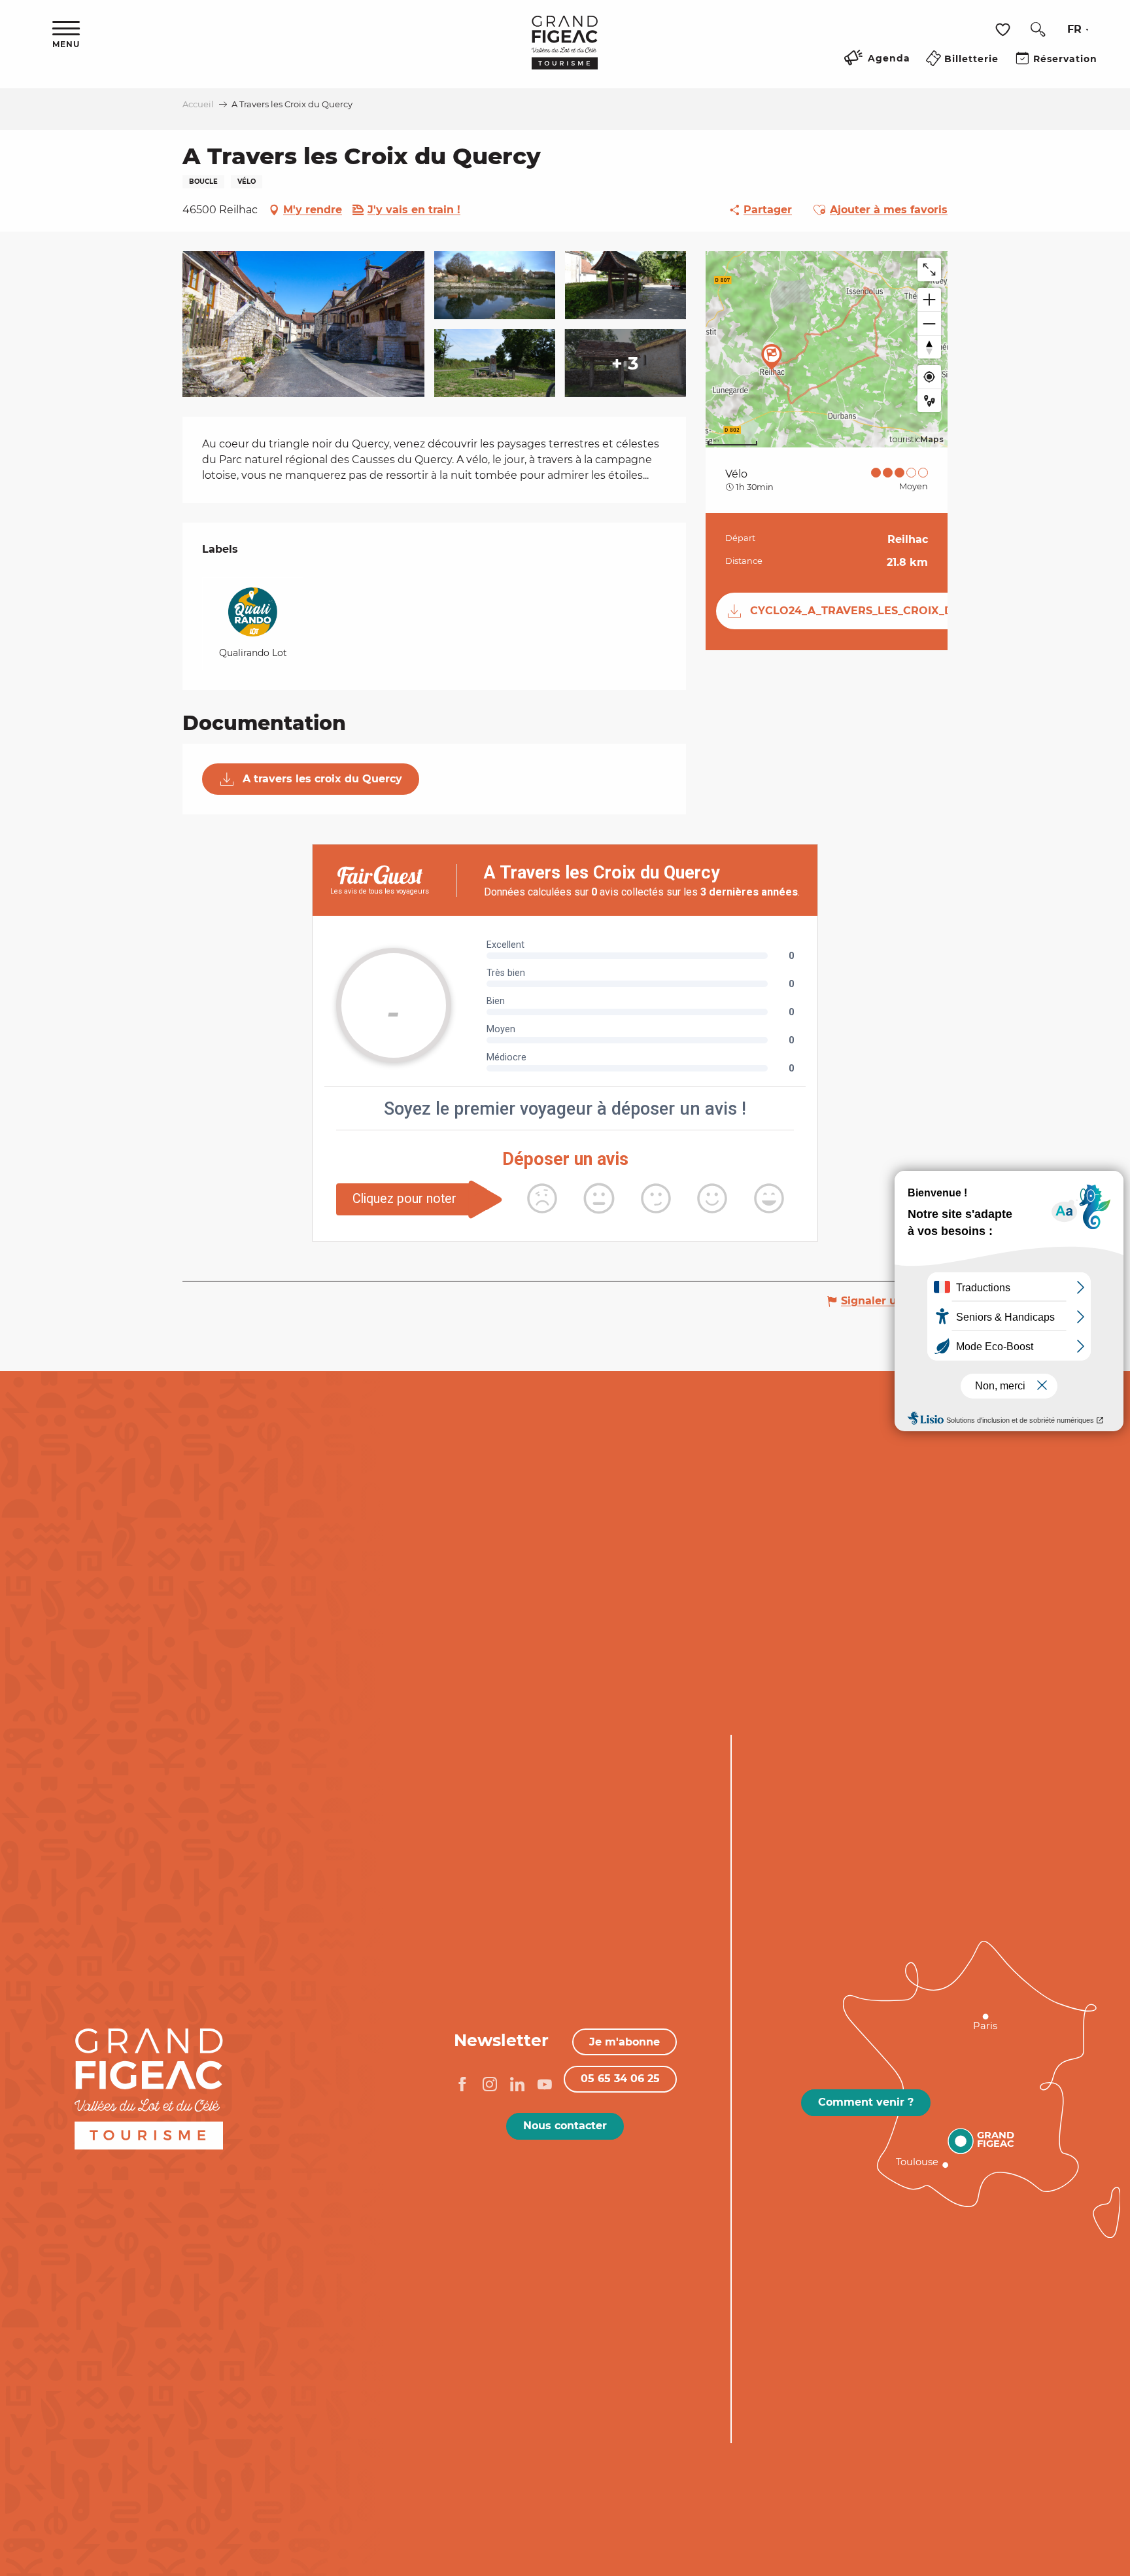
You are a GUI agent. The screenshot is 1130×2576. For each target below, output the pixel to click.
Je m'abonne (625, 2042)
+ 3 (625, 363)
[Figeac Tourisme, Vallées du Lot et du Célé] (565, 52)
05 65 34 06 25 (620, 2079)
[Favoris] (1004, 30)
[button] (1038, 29)
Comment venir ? (866, 2102)
